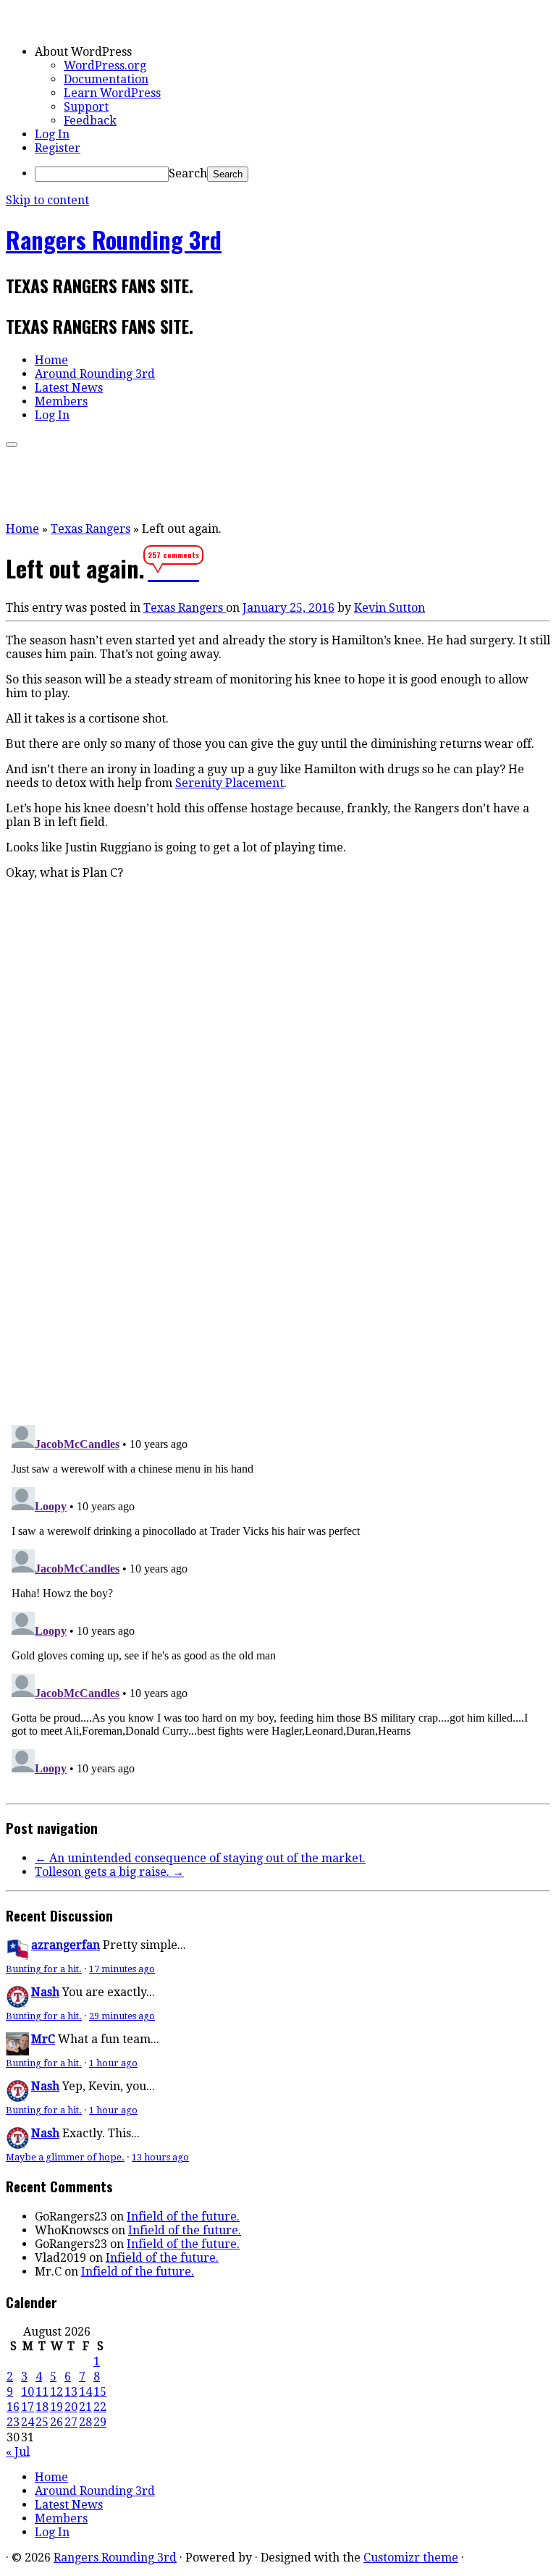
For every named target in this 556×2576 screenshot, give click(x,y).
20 (71, 2407)
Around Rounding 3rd (95, 374)
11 (42, 2392)
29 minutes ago (122, 2016)
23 (13, 2422)
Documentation (106, 79)
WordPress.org (105, 66)
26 (56, 2422)
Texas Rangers (90, 529)
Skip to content (47, 200)
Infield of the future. (183, 2217)
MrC (43, 2039)
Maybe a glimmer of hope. (65, 2157)
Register (58, 148)
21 (85, 2407)
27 (71, 2422)
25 (42, 2422)
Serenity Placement (229, 783)
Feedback (90, 121)
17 (28, 2407)
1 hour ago (113, 2063)
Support (86, 107)
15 (100, 2392)
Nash (45, 1992)
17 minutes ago (122, 1969)
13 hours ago (160, 2157)
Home (51, 360)
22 (100, 2407)
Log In (52, 134)
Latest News (69, 388)
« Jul (18, 2452)
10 (28, 2392)
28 (85, 2422)
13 (71, 2392)
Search (188, 173)
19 (56, 2407)
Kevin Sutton (389, 608)
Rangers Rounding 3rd (114, 239)
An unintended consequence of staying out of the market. (200, 1858)
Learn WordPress (112, 93)
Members (61, 401)
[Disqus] (278, 1213)
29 (100, 2422)
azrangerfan (66, 1945)
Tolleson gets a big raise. (109, 1872)
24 (28, 2422)
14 (85, 2392)
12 (56, 2392)
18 (42, 2407)
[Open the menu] (12, 445)
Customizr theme (411, 2558)
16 (13, 2407)
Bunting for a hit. (44, 1969)
